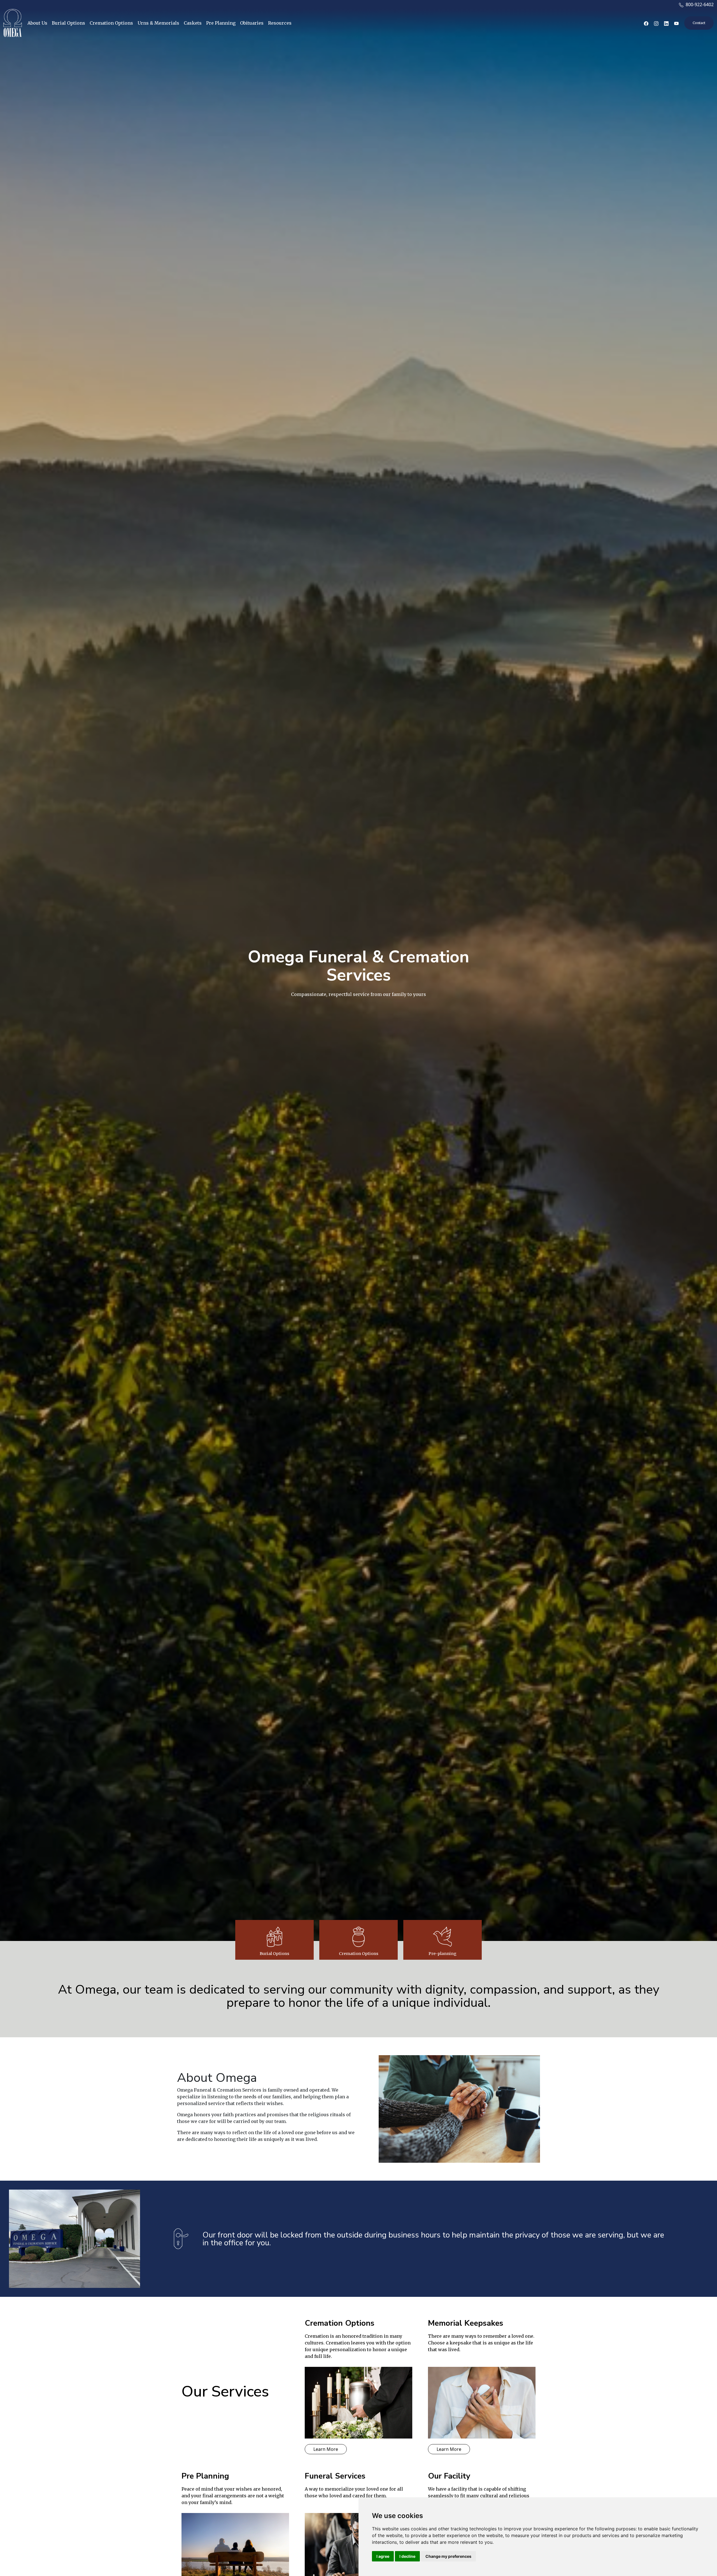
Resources (280, 23)
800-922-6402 (699, 4)
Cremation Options (111, 23)
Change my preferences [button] (448, 2556)
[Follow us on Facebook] (646, 23)
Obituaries (252, 23)
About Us (37, 23)
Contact (699, 23)
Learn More (326, 2449)
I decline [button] (407, 2556)
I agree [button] (383, 2556)
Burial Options (68, 23)
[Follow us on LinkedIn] (666, 23)
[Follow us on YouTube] (676, 23)
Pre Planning (221, 23)
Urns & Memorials (158, 23)
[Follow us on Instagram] (656, 23)
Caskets (193, 23)
